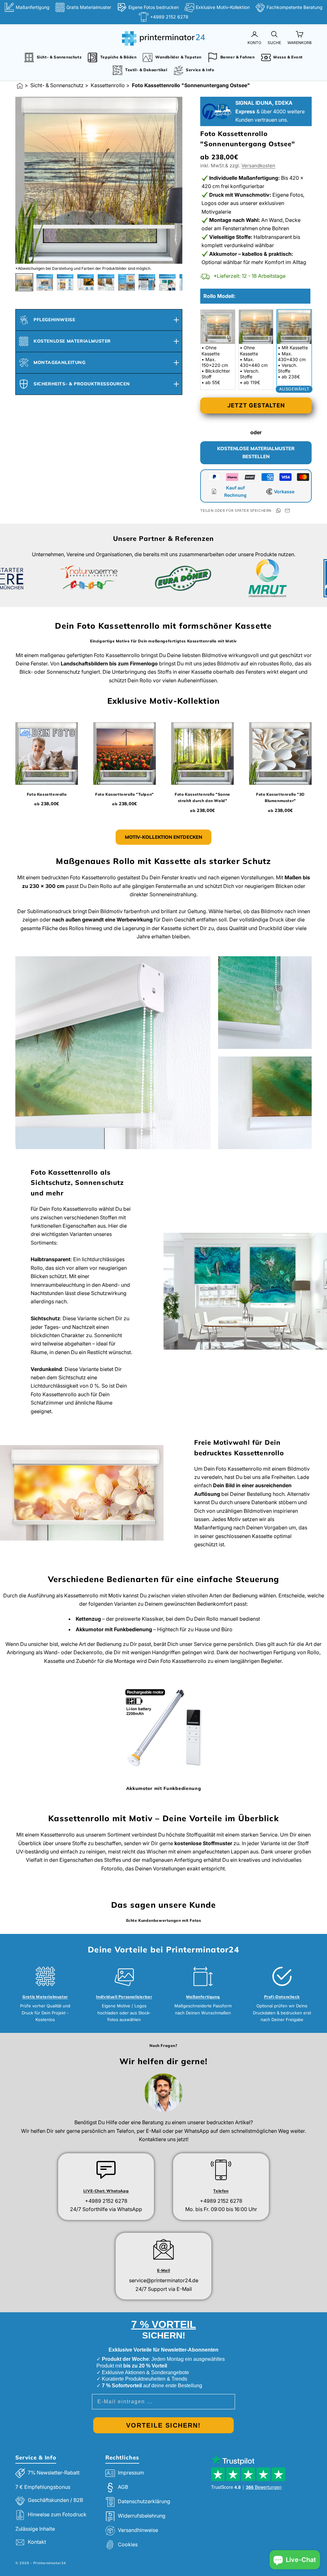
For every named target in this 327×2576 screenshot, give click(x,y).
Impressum (131, 2473)
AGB (123, 2487)
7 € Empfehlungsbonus (43, 2487)
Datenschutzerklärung (144, 2501)
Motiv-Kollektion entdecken (163, 837)
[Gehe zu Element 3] (65, 282)
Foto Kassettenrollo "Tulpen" (125, 794)
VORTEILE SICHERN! (163, 2425)
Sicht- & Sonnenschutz (57, 85)
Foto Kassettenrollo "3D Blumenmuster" (280, 797)
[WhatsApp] (278, 511)
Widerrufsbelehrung (142, 2516)
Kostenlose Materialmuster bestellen (256, 452)
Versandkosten (258, 166)
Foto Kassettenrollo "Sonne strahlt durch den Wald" (202, 797)
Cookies (128, 2544)
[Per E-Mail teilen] (287, 511)
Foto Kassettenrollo (47, 794)
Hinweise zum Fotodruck (57, 2514)
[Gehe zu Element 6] (126, 282)
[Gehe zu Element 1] (24, 282)
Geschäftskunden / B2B (55, 2500)
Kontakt (37, 2542)
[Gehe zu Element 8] (167, 282)
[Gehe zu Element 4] (86, 282)
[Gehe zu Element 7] (147, 282)
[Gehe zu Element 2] (45, 282)
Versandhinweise (138, 2530)
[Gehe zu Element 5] (106, 282)
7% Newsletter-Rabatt (54, 2473)
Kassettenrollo (108, 85)
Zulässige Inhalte (35, 2529)
